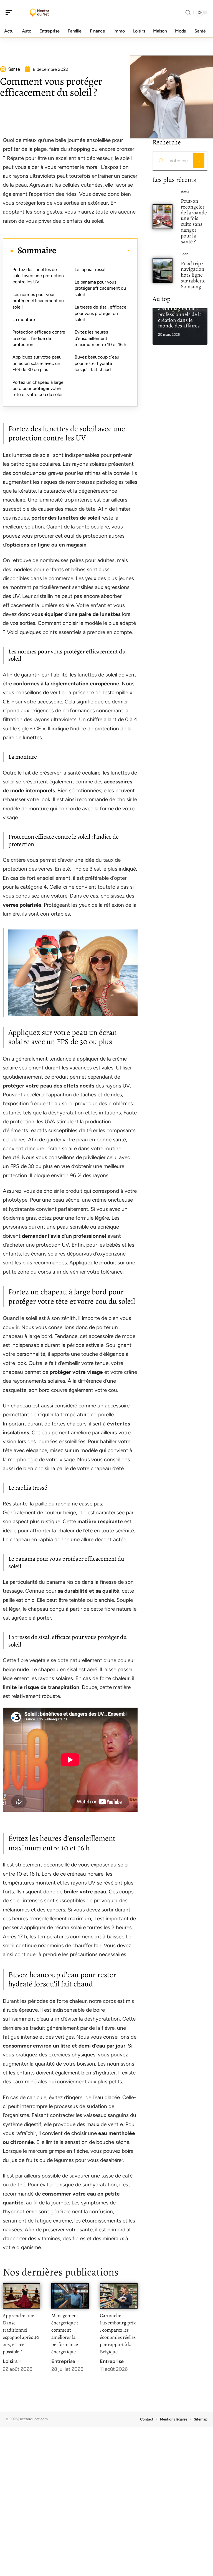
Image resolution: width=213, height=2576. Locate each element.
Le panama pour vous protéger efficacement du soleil (100, 288)
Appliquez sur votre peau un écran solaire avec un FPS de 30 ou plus (37, 363)
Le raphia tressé (90, 270)
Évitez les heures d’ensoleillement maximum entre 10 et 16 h (100, 338)
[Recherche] (188, 13)
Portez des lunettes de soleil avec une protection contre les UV (38, 276)
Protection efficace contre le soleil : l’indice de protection (39, 338)
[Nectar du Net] (40, 12)
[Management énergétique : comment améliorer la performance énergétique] (70, 2296)
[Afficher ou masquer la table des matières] (93, 250)
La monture (24, 320)
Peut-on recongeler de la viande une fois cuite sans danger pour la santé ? (194, 221)
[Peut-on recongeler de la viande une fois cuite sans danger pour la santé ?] (163, 217)
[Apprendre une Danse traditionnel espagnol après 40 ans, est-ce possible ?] (21, 2296)
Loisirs (10, 2361)
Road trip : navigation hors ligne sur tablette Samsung (193, 275)
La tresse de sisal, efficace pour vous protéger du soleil (101, 313)
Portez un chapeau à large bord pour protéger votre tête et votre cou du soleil (38, 389)
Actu (185, 192)
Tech (185, 254)
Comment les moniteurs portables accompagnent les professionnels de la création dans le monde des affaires (180, 309)
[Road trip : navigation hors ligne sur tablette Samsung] (163, 270)
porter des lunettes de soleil (66, 518)
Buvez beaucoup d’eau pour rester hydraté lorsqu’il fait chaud (97, 363)
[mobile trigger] (10, 12)
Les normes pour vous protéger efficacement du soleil (38, 301)
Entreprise (63, 2361)
